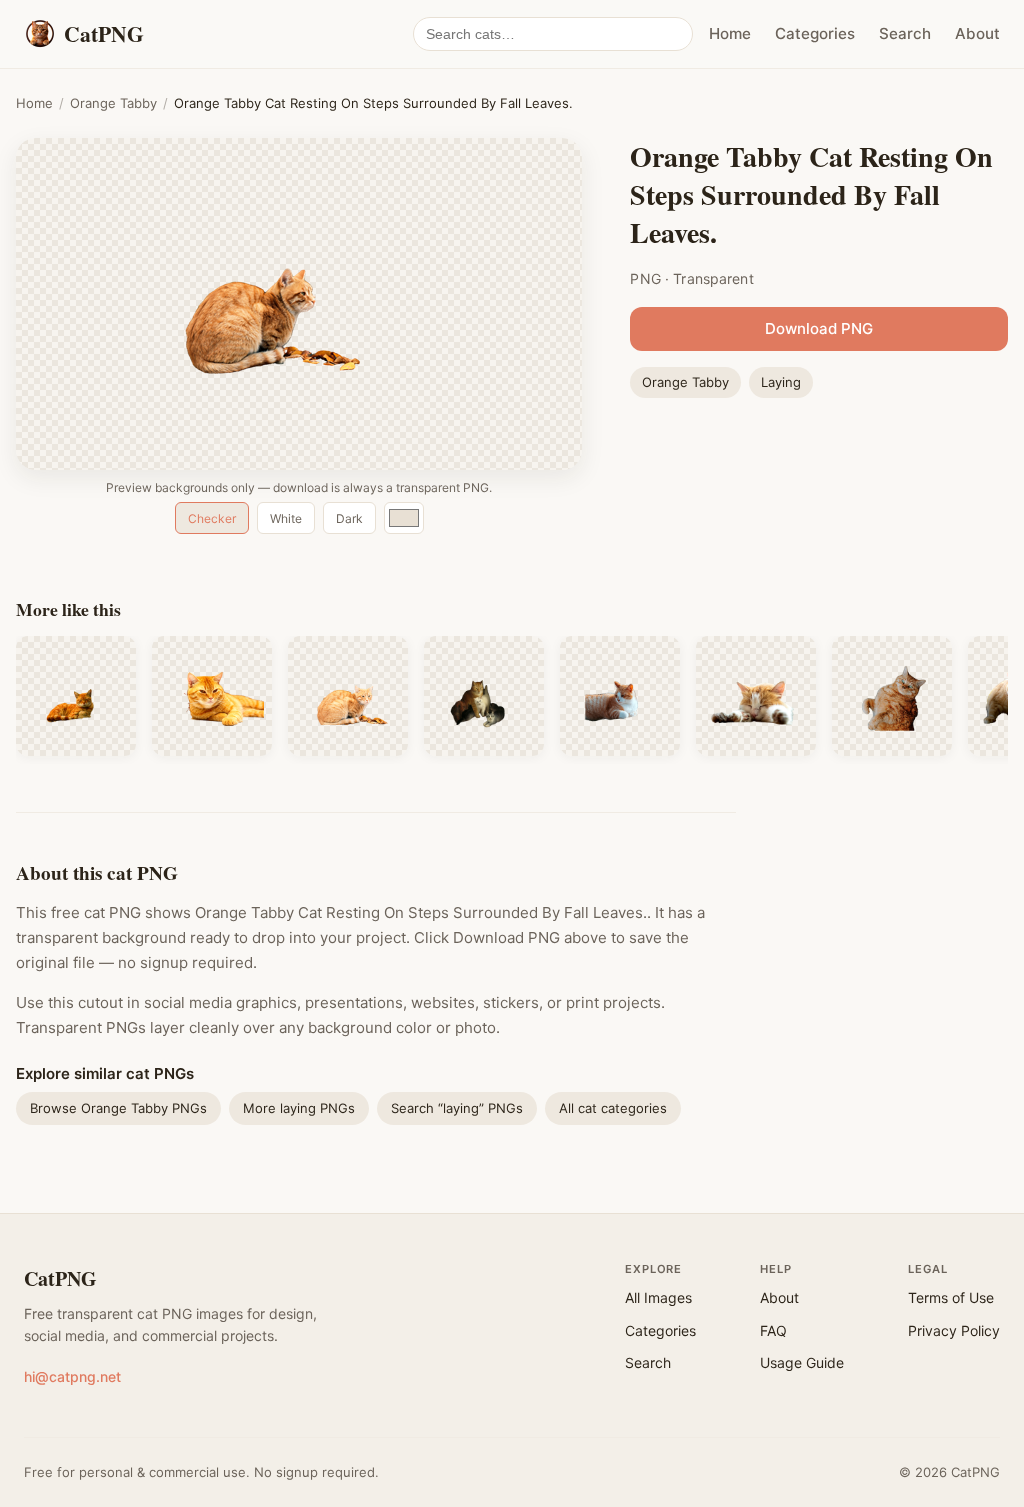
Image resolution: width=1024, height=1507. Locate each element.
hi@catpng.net (72, 1376)
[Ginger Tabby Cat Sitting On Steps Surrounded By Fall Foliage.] (348, 696)
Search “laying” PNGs (457, 1108)
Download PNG (819, 328)
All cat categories (613, 1108)
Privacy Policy (954, 1330)
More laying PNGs (299, 1108)
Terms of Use (951, 1297)
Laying (781, 382)
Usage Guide (802, 1362)
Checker (212, 518)
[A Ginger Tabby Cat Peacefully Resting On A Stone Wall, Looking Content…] (76, 696)
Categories (815, 33)
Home (730, 33)
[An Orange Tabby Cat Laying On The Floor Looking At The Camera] (212, 696)
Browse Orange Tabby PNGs (118, 1108)
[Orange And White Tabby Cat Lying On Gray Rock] (620, 696)
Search (905, 33)
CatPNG (60, 1278)
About (977, 33)
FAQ (773, 1330)
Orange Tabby (113, 103)
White (286, 518)
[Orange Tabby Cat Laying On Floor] (892, 696)
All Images (658, 1297)
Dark (349, 518)
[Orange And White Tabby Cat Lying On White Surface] (756, 696)
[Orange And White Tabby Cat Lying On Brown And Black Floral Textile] (484, 696)
